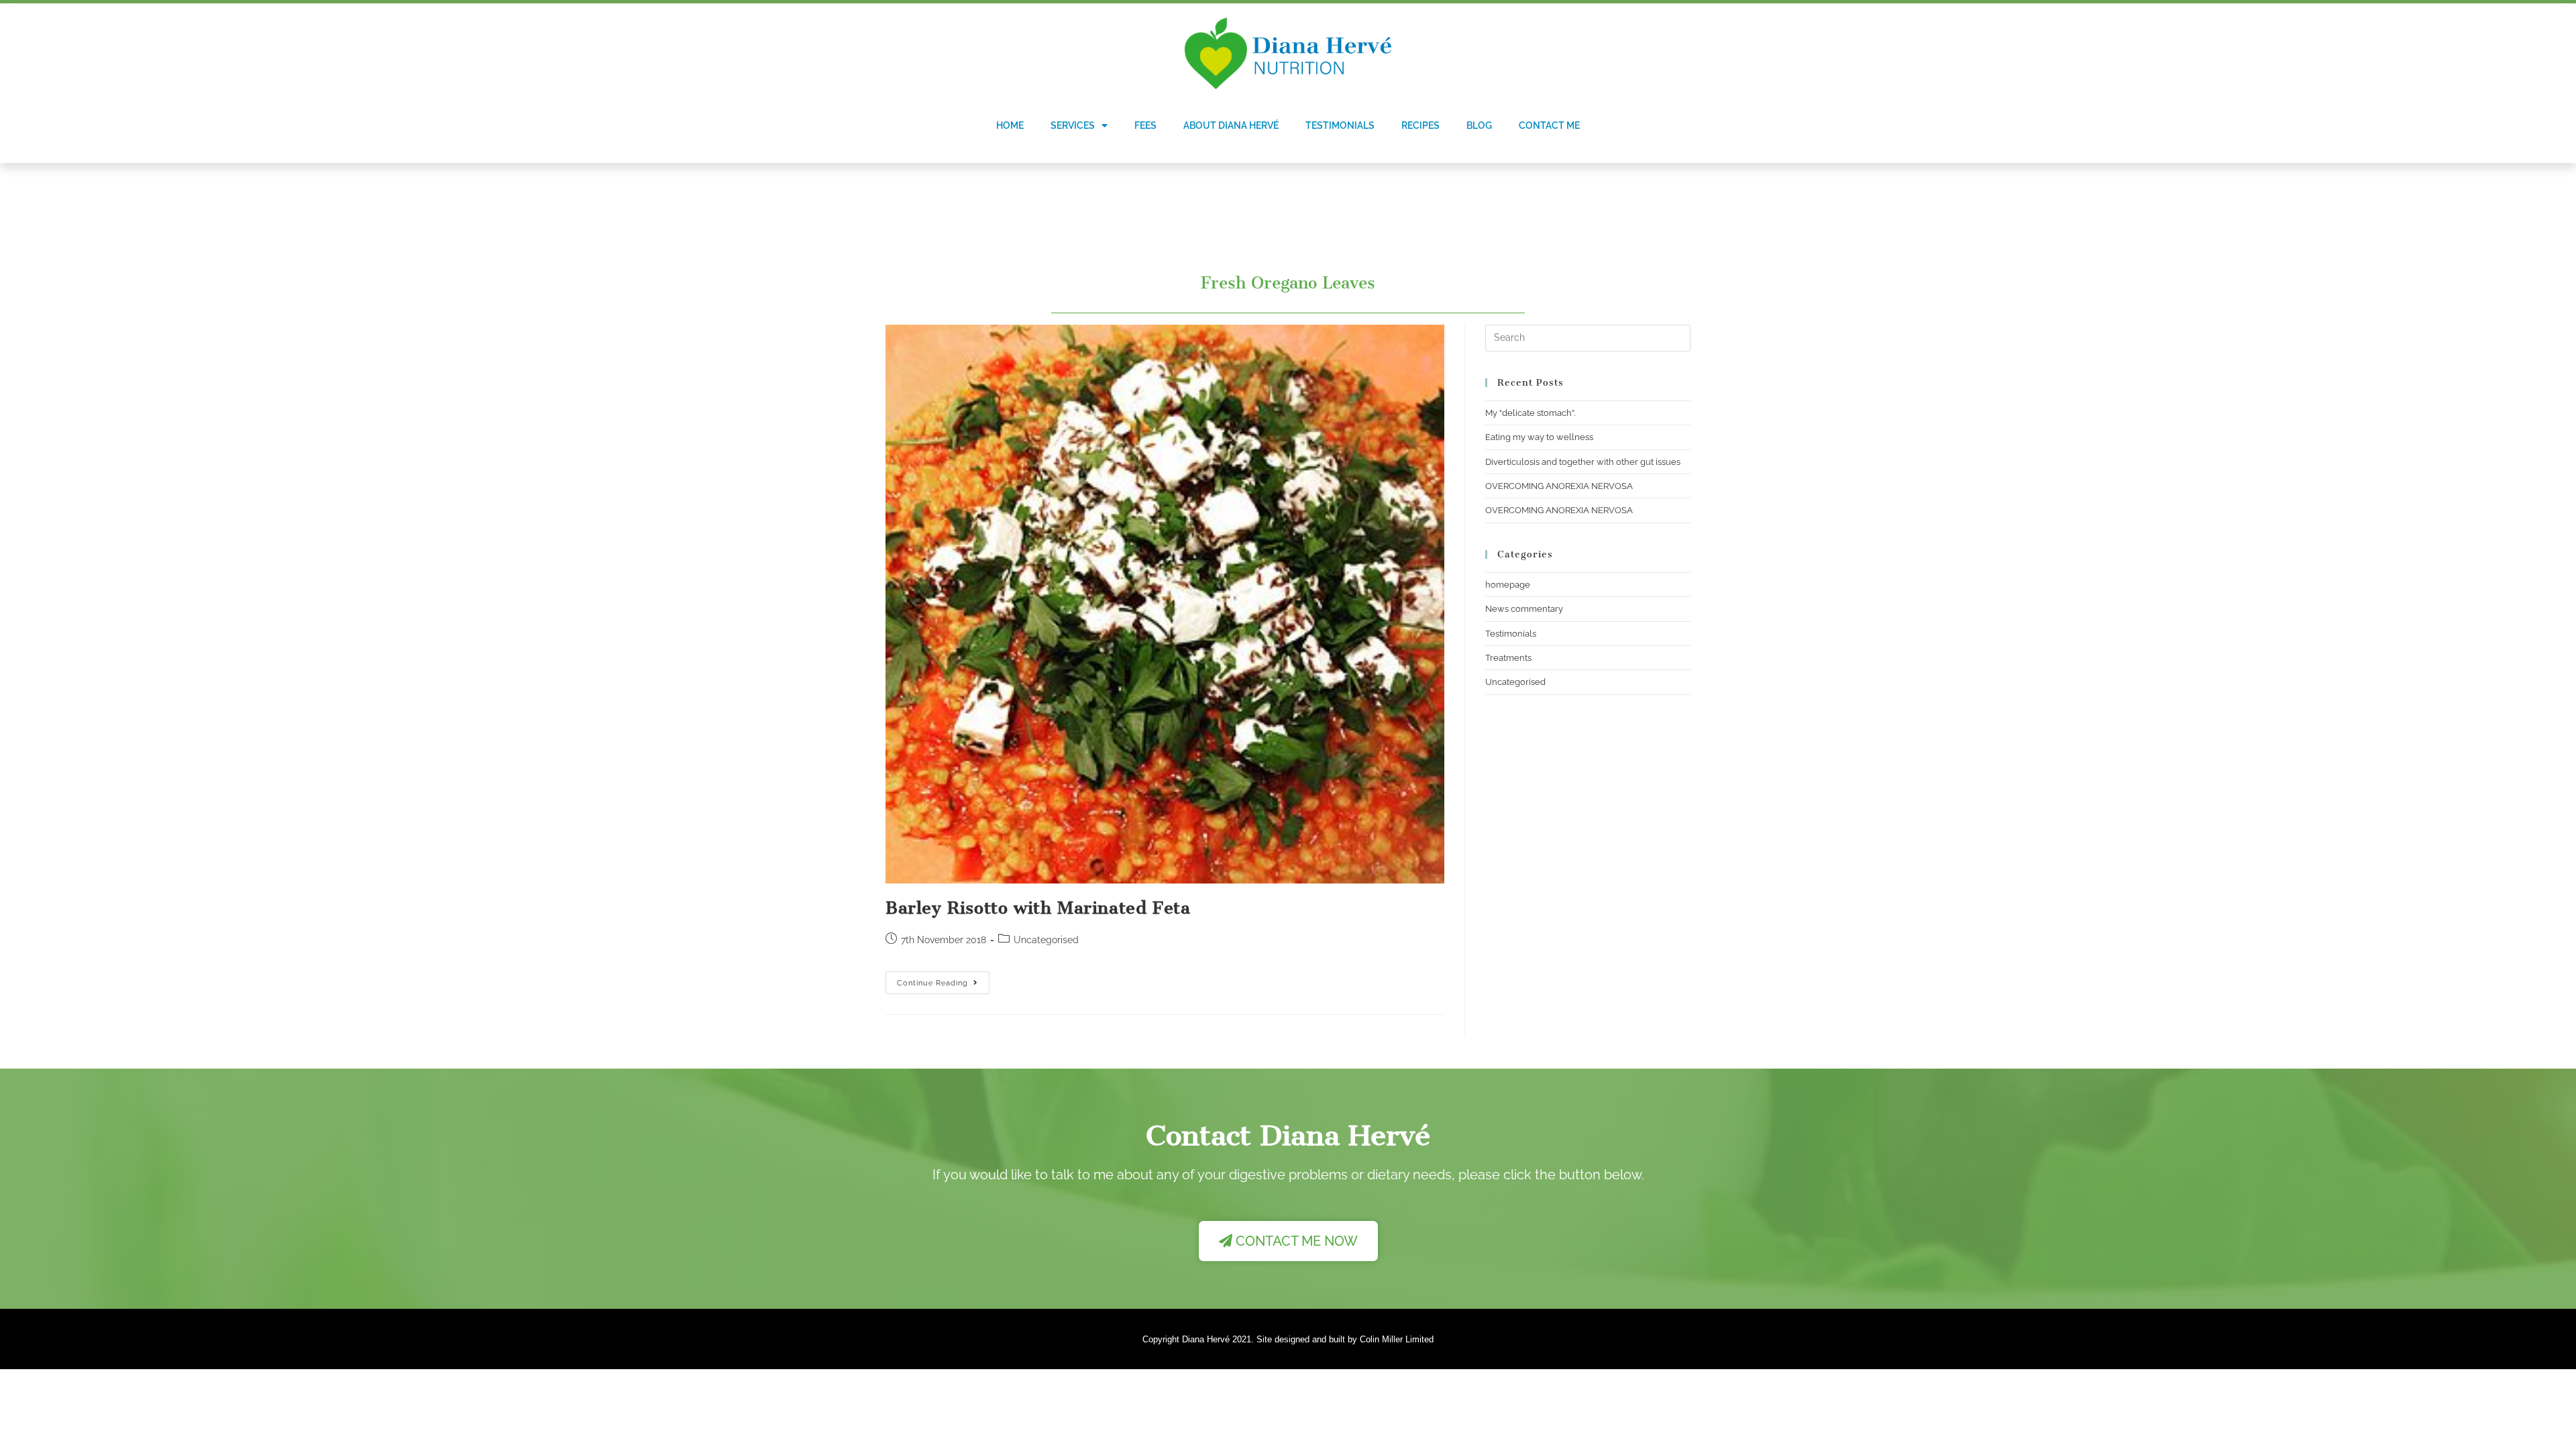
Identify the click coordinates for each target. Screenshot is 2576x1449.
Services (1073, 125)
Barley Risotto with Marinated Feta (1038, 908)
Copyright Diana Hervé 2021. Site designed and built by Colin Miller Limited (1288, 1339)
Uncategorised (1515, 682)
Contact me (1549, 125)
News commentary (1524, 609)
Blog (1479, 125)
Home (1010, 125)
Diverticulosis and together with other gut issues (1583, 462)
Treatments (1508, 658)
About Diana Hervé (1231, 125)
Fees (1145, 125)
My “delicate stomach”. (1530, 413)
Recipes (1420, 125)
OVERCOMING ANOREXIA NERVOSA (1559, 486)
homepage (1508, 585)
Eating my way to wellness (1539, 437)
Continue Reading (943, 979)
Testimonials (1340, 125)
